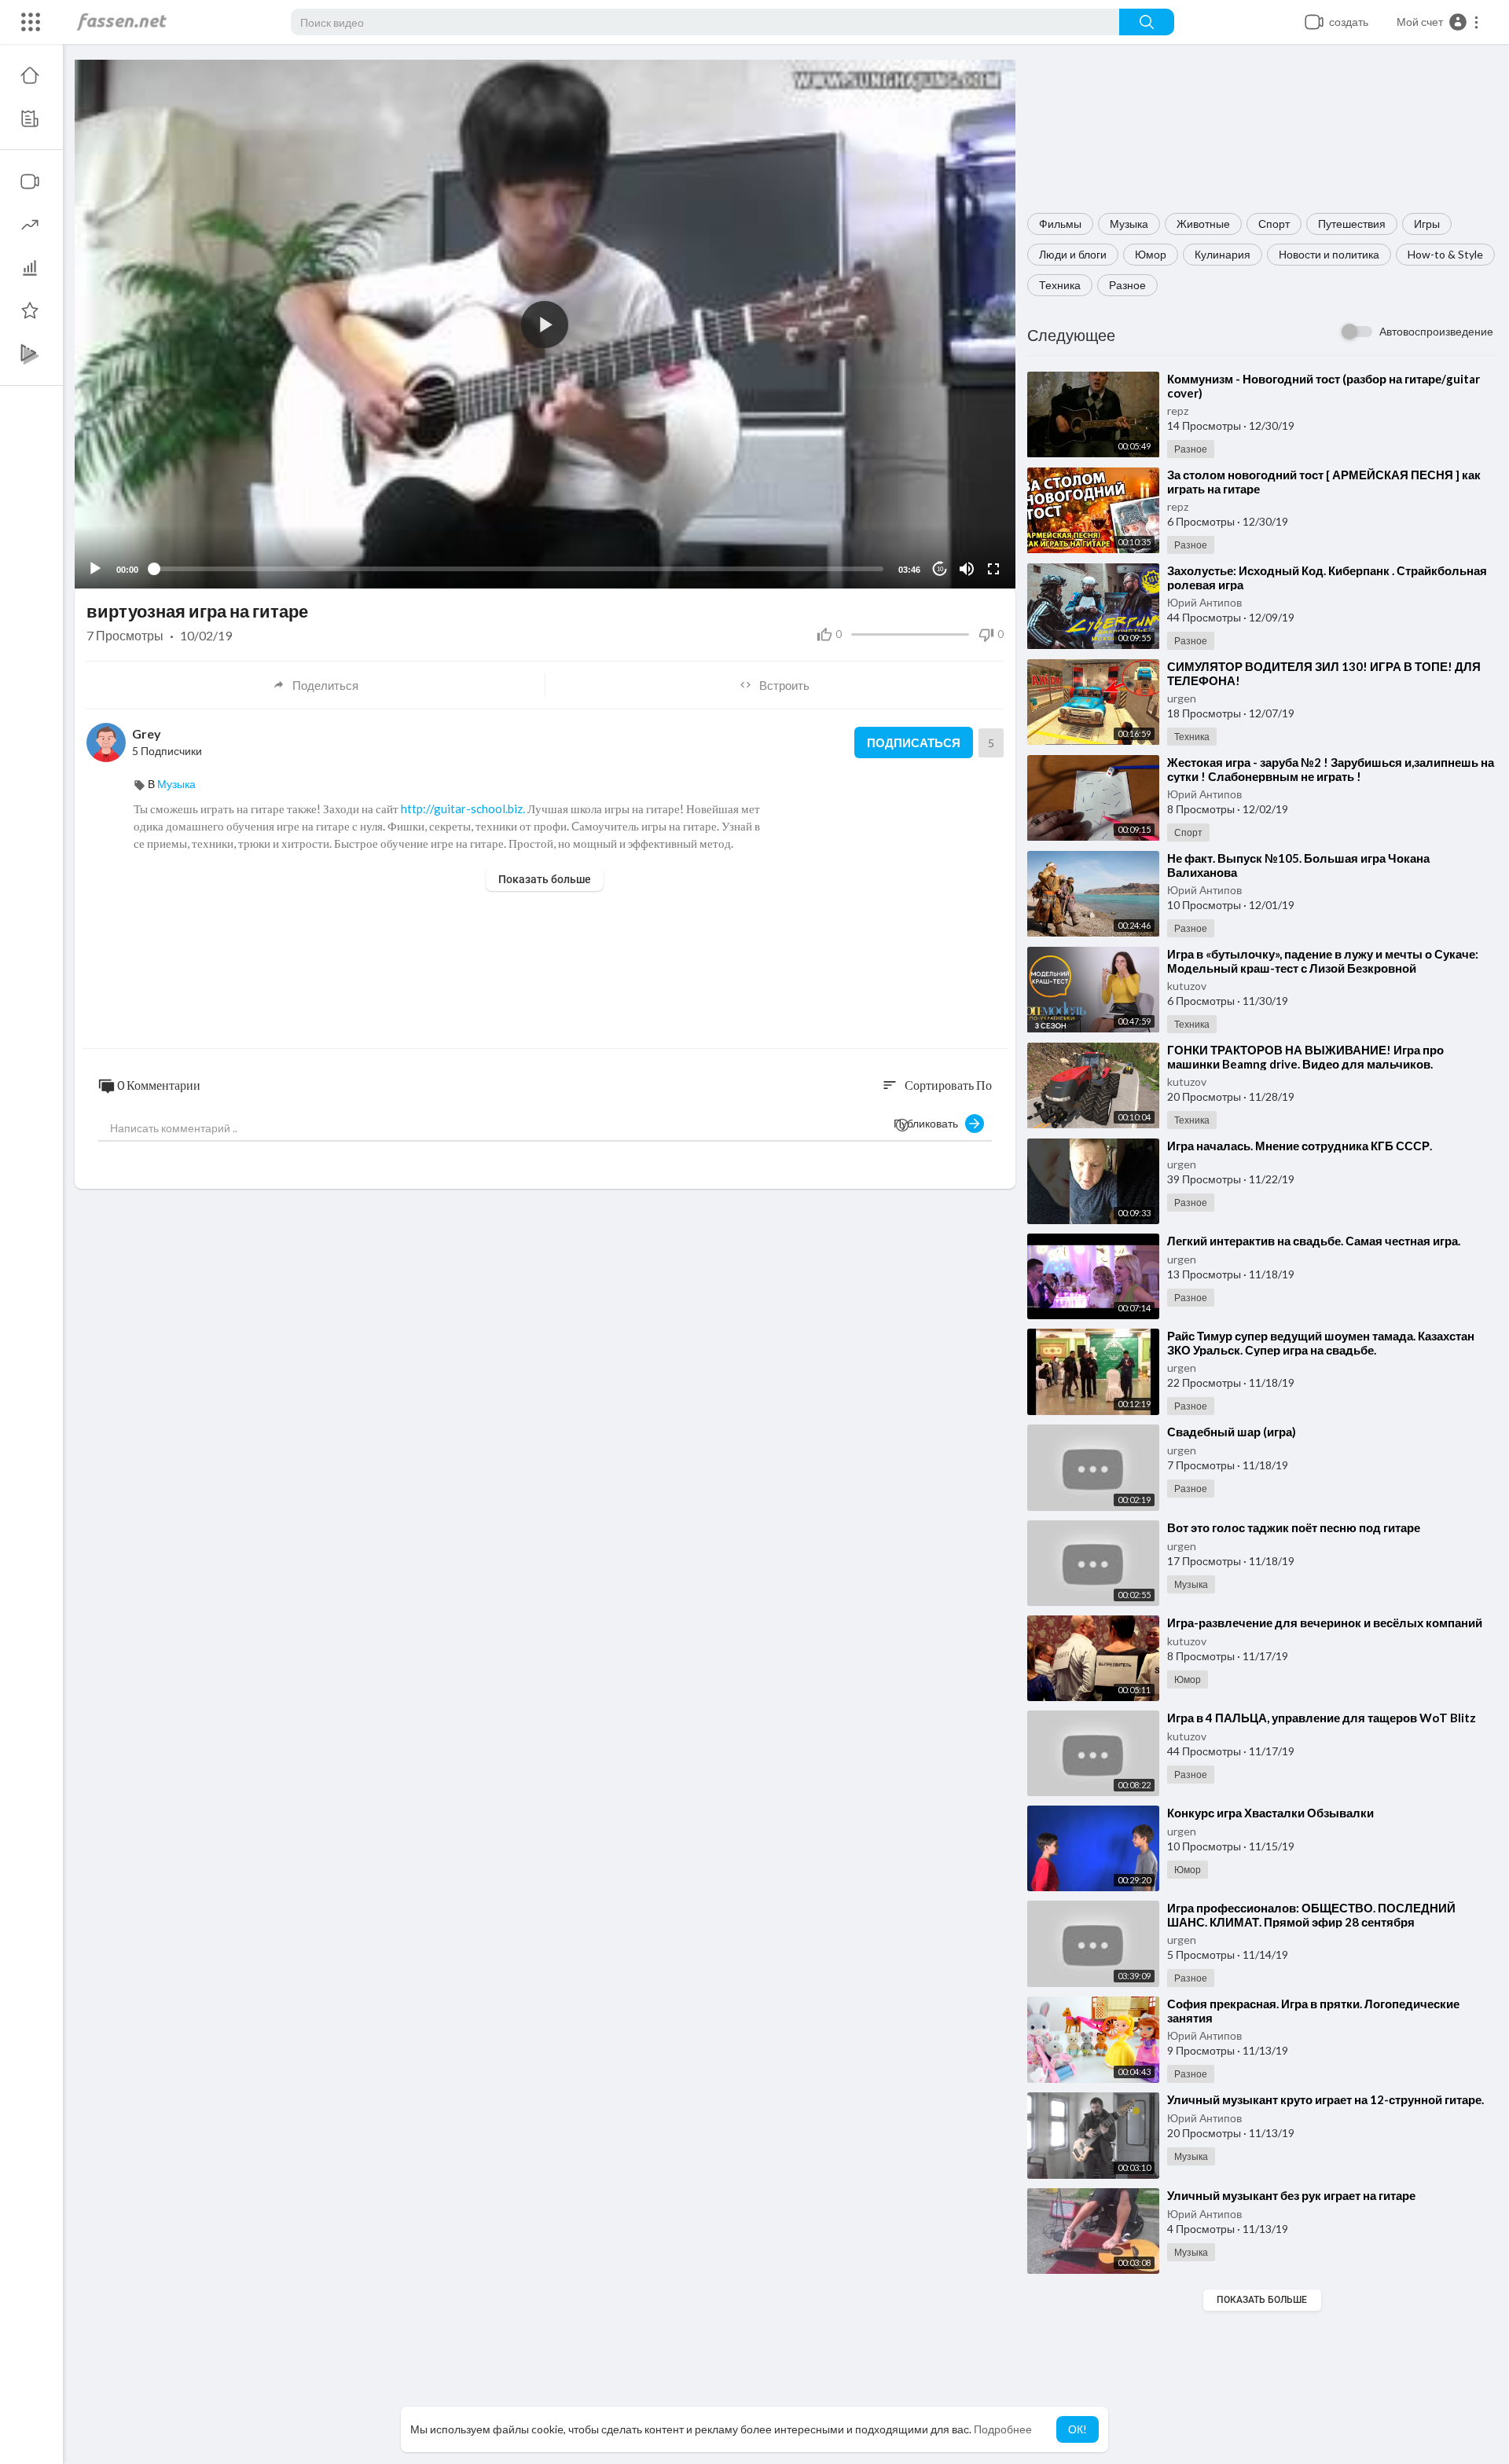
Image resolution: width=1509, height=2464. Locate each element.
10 (940, 569)
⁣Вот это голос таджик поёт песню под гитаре (1294, 1527)
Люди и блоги (1073, 254)
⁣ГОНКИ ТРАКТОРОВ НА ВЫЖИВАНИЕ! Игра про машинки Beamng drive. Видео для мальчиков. (1305, 1057)
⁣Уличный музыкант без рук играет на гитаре (1291, 2195)
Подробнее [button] (1003, 2429)
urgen (1182, 698)
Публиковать (929, 1123)
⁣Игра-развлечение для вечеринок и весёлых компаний (1325, 1622)
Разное (1127, 285)
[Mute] (967, 569)
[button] (1438, 22)
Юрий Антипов (1204, 602)
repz (1178, 411)
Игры (1427, 224)
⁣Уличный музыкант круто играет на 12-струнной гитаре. (1325, 2099)
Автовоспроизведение (1436, 331)
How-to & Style (1445, 254)
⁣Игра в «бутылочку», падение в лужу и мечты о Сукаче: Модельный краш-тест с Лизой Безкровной (1323, 961)
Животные (1203, 224)
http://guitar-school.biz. (463, 808)
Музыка (1129, 224)
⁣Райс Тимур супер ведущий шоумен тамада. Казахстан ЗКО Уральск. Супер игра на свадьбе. (1321, 1343)
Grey (147, 733)
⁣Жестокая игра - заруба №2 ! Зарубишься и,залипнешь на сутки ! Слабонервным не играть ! (1331, 769)
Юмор (1151, 254)
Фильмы (1060, 224)
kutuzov (1187, 986)
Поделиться (325, 685)
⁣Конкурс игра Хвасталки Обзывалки (1270, 1813)
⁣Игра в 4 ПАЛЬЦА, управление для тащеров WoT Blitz (1322, 1718)
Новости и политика (1329, 254)
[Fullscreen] (993, 569)
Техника (1060, 285)
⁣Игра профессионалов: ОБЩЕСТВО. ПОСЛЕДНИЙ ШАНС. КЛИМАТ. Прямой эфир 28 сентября (1311, 1915)
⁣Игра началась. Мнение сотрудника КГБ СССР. (1300, 1146)
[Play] (95, 569)
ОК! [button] (1078, 2429)
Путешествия (1352, 224)
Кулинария (1223, 254)
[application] (545, 324)
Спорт (1274, 224)
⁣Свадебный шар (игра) (1232, 1432)
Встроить (784, 685)
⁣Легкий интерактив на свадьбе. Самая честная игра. (1314, 1241)
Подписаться (914, 742)
